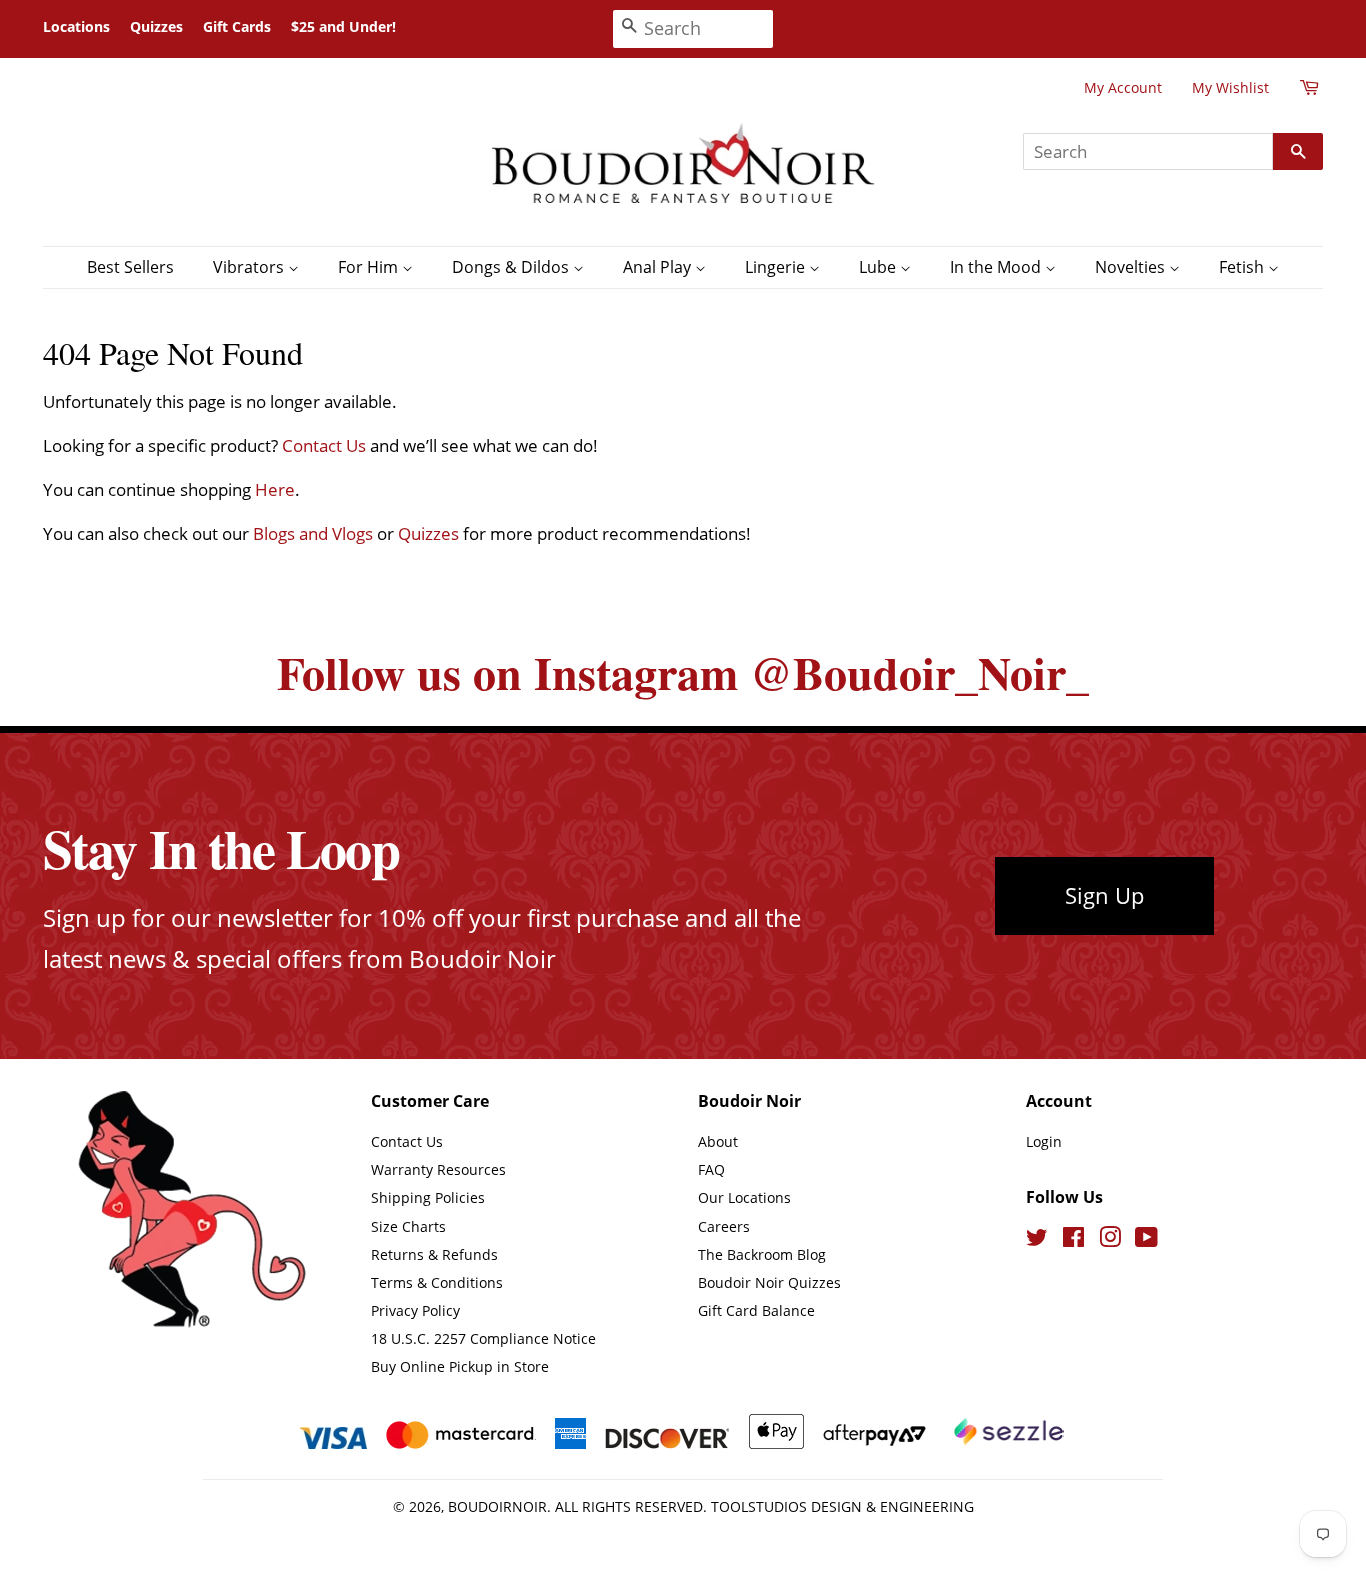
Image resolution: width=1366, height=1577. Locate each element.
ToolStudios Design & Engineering (842, 1506)
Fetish (1243, 267)
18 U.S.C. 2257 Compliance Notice (483, 1338)
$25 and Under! (343, 26)
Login (1044, 1141)
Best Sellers (130, 267)
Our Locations (744, 1197)
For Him (370, 267)
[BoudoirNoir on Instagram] (1110, 1240)
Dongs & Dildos (512, 267)
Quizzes (156, 26)
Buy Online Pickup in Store (460, 1366)
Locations (76, 26)
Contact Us (324, 445)
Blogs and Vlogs (313, 533)
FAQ (711, 1169)
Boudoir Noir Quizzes (769, 1282)
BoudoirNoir (497, 1506)
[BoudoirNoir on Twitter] (1037, 1240)
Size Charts (408, 1226)
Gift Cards (237, 26)
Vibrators (250, 267)
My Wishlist (1230, 87)
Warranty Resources (438, 1169)
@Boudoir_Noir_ (919, 672)
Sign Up (1104, 895)
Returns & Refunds (434, 1254)
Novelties (1132, 267)
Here (275, 489)
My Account (1123, 87)
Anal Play (659, 267)
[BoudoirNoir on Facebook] (1073, 1240)
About (718, 1141)
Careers (724, 1226)
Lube (879, 267)
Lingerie (777, 267)
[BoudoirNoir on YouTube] (1146, 1240)
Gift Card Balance (756, 1310)
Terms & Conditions (437, 1282)
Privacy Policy (415, 1310)
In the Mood (997, 267)
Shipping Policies (428, 1197)
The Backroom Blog (762, 1254)
